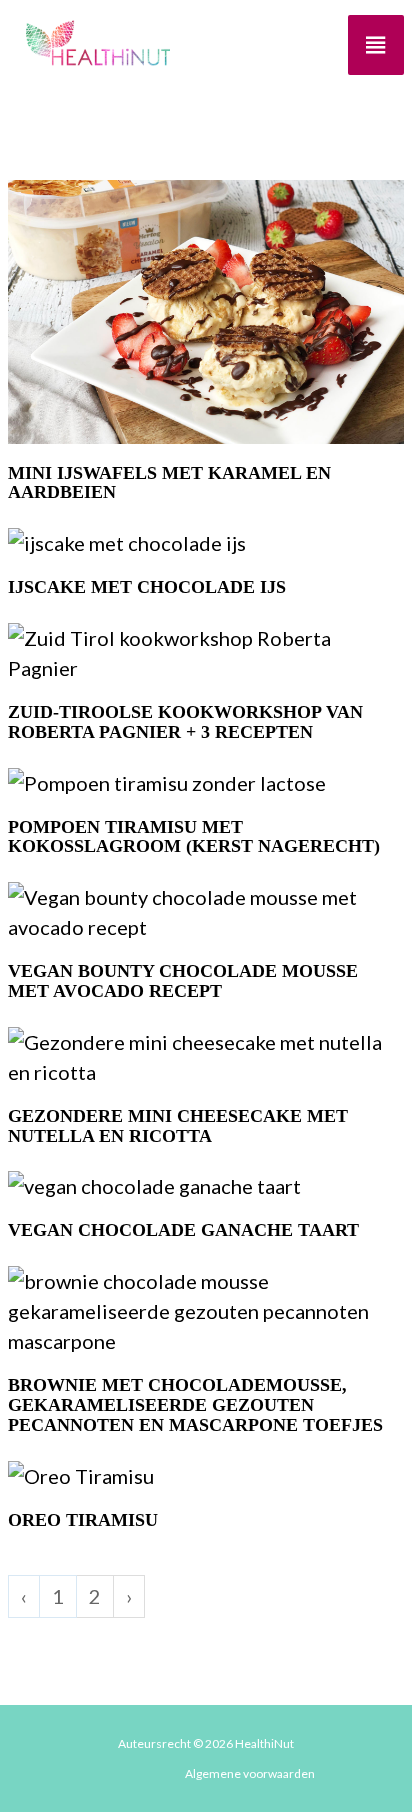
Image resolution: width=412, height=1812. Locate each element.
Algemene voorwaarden (250, 1773)
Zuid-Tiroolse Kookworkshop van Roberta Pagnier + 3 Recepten (185, 722)
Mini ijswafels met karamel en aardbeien (169, 483)
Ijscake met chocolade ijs (147, 587)
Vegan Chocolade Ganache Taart (183, 1230)
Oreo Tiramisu (83, 1520)
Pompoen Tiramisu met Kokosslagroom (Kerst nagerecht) (194, 837)
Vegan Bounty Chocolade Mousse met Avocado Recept (183, 981)
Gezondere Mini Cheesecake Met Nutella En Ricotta (178, 1126)
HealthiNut (264, 1743)
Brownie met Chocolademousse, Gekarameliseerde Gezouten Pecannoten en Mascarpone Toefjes (195, 1405)
